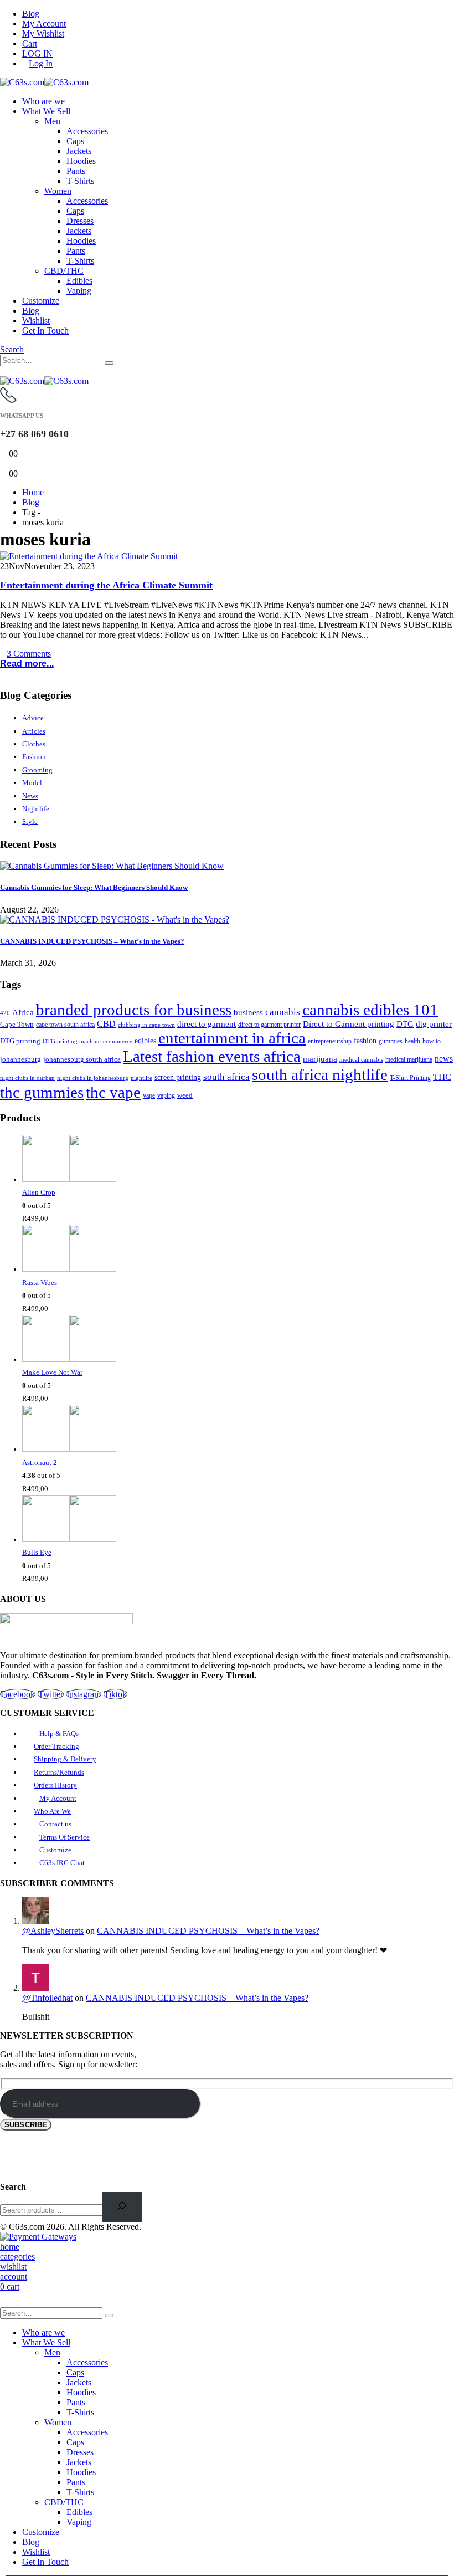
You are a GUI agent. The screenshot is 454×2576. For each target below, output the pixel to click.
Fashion (34, 757)
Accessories (87, 131)
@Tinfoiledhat (47, 1998)
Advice (33, 718)
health (412, 1041)
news (444, 1059)
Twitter (51, 1694)
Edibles (79, 281)
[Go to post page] (112, 866)
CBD (106, 1024)
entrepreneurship (330, 1041)
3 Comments (29, 654)
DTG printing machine (72, 1041)
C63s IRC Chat (62, 1863)
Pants (76, 171)
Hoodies (81, 161)
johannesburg (20, 1059)
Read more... (27, 664)
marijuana (320, 1059)
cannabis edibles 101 (370, 1010)
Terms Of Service (65, 1837)
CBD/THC (64, 271)
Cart (30, 43)
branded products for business (134, 1010)
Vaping (79, 291)
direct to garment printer (269, 1025)
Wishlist (36, 321)
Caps (75, 141)
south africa (226, 1077)
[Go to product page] (238, 1160)
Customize (41, 301)
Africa (23, 1012)
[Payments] (38, 2237)
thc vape (113, 1092)
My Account (44, 24)
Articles (34, 731)
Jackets (79, 151)
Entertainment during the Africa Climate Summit (106, 585)
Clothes (34, 744)
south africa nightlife (320, 1074)
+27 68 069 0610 (34, 434)
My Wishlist (43, 34)
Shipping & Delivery (65, 1759)
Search (13, 2187)
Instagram (84, 1694)
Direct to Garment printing (349, 1024)
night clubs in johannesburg (93, 1078)
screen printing (178, 1077)
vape (149, 1095)
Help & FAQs (59, 1733)
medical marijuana (409, 1060)
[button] (12, 349)
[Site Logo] (44, 82)
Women (58, 191)
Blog (31, 14)
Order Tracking (56, 1746)
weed (185, 1095)
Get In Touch (45, 331)
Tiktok (115, 1694)
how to (432, 1041)
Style (30, 821)
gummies (391, 1041)
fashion (365, 1041)
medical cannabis (361, 1059)
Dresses (80, 221)
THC (442, 1077)
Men (52, 121)
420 (5, 1013)
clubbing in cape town (146, 1025)
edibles (145, 1041)
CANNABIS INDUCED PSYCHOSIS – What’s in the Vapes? (92, 941)
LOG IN (37, 53)
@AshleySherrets (53, 1931)
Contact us (55, 1824)
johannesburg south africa (82, 1059)
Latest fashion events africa (212, 1056)
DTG (405, 1024)
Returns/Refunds (59, 1772)
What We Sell (46, 111)
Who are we (43, 101)
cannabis (283, 1012)
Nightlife (36, 809)
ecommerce (118, 1041)
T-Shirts (80, 181)
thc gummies (42, 1092)
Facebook (18, 1694)
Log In (41, 63)
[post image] (227, 556)
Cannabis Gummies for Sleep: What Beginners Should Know (94, 887)
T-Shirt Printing (410, 1078)
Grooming (37, 770)
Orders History (55, 1785)
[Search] (109, 363)
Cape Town (17, 1025)
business (248, 1012)
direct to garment (207, 1024)
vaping (166, 1095)
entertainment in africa (232, 1038)
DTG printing (20, 1041)
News (30, 796)
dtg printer (434, 1024)
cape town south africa (65, 1025)
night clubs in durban (27, 1078)
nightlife (141, 1078)
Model (32, 783)
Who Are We (52, 1811)
